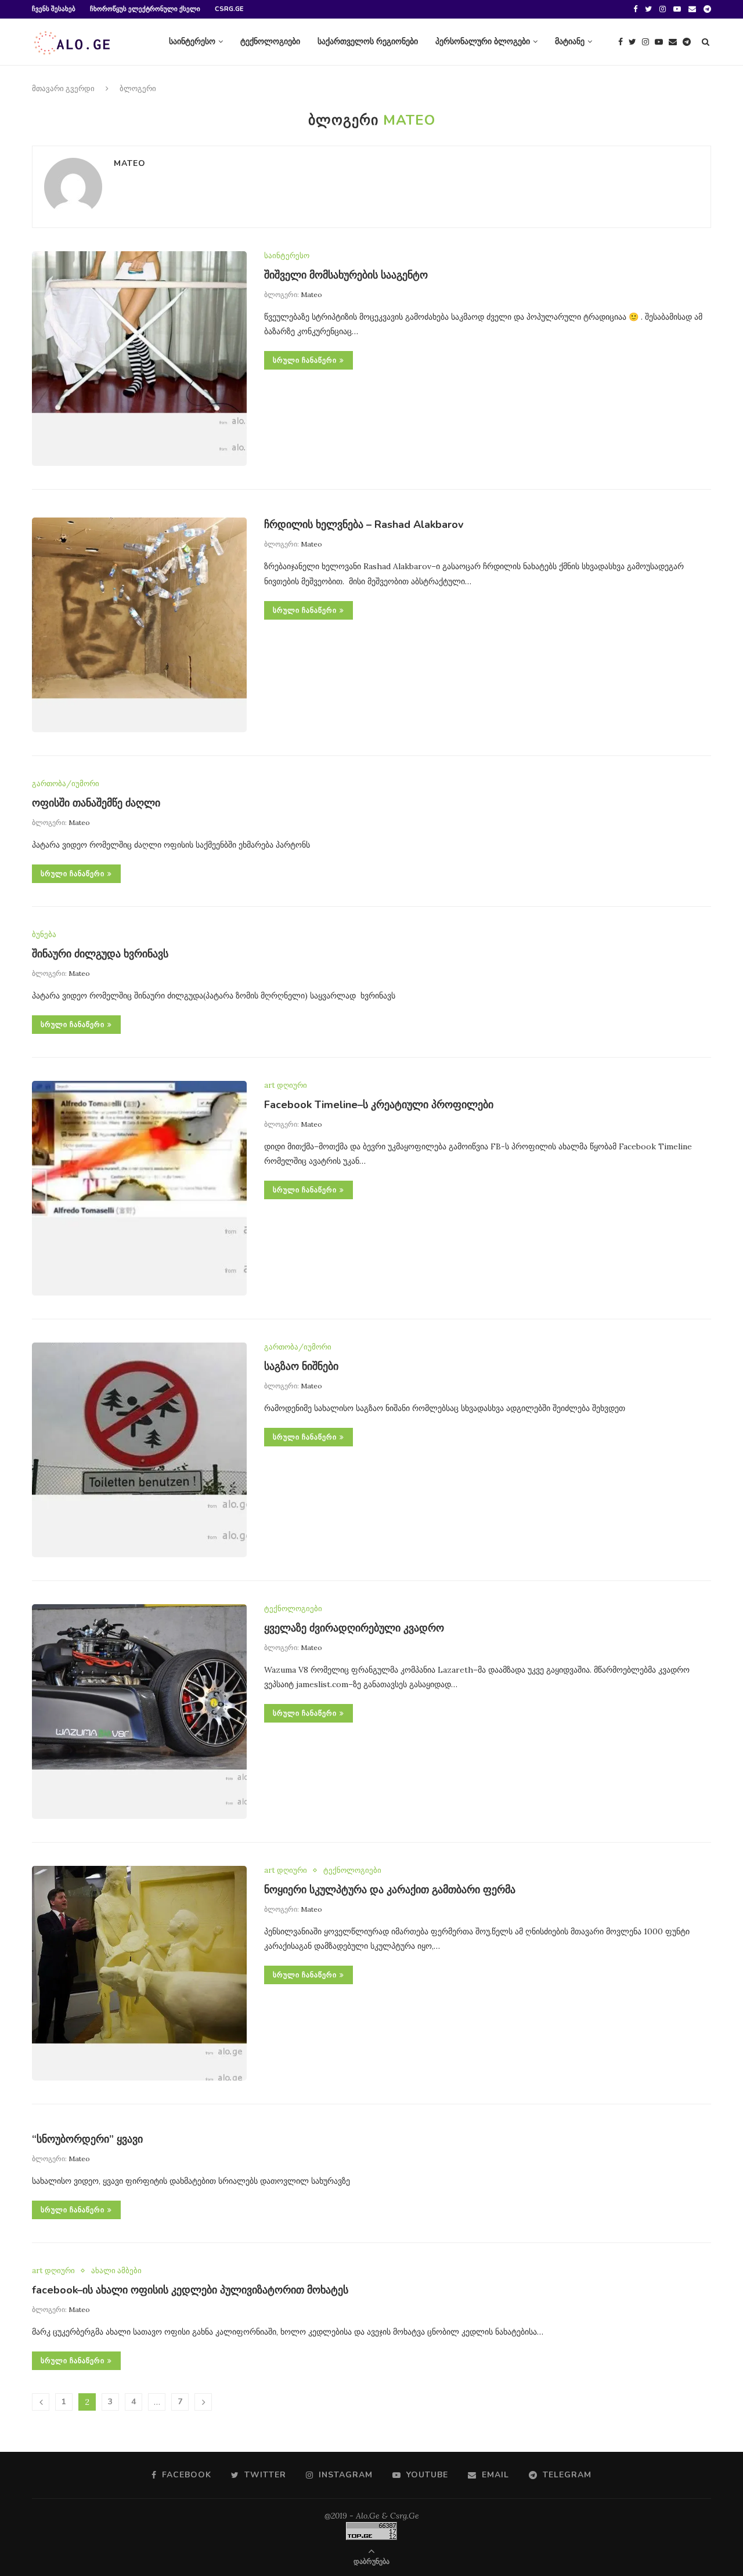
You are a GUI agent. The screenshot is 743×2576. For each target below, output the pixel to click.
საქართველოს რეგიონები (368, 41)
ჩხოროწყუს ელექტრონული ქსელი (145, 9)
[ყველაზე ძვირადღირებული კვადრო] (139, 1712)
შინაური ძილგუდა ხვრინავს (100, 954)
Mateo (130, 163)
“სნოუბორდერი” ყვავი (87, 2139)
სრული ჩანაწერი (305, 360)
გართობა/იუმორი (66, 784)
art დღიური (286, 1086)
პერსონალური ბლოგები (483, 41)
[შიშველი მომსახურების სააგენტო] (139, 359)
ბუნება (44, 935)
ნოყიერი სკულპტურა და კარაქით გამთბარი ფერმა (390, 1890)
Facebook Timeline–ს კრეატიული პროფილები (379, 1105)
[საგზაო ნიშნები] (139, 1450)
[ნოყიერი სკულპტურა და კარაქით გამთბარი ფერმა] (139, 1973)
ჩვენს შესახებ (54, 9)
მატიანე (570, 41)
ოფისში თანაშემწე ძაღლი (96, 803)
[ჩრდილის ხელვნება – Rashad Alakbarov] (139, 625)
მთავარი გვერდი (63, 89)
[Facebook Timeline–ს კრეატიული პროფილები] (139, 1188)
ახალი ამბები (116, 2271)
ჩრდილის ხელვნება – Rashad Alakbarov (364, 524)
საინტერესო (192, 41)
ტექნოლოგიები (270, 41)
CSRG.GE (229, 9)
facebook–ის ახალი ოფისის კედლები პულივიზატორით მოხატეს (190, 2290)
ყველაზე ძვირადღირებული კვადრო (354, 1628)
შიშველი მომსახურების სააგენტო (346, 275)
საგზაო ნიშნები (301, 1366)
